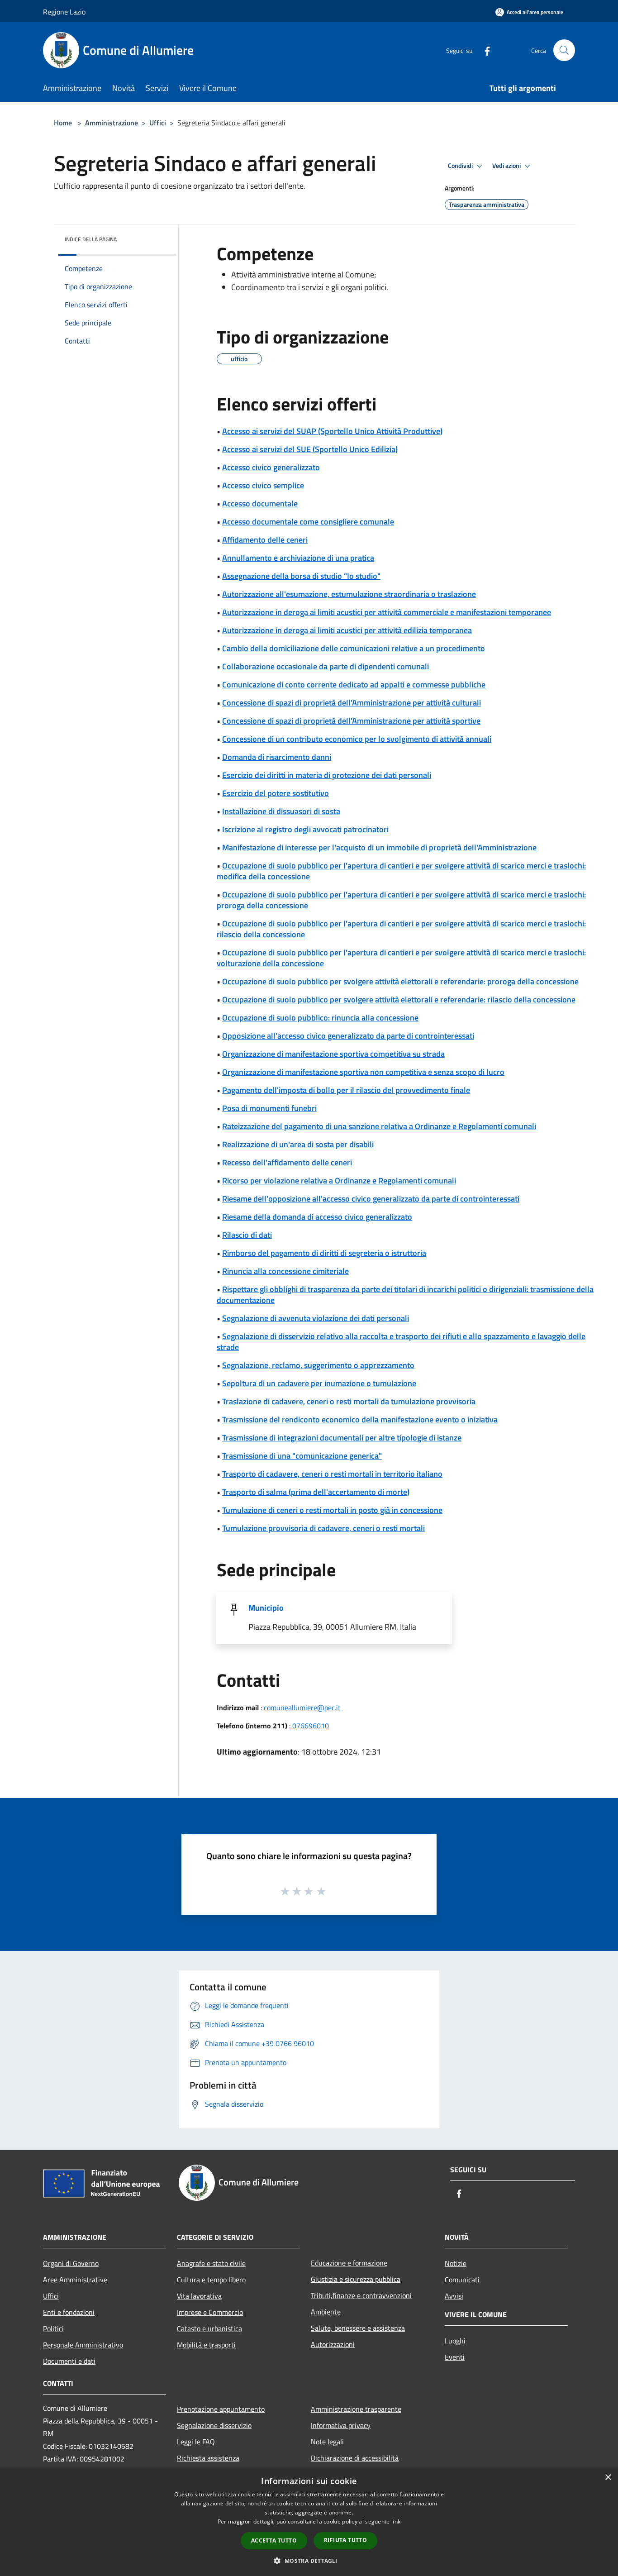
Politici (53, 2328)
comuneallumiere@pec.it (302, 1708)
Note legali (327, 2442)
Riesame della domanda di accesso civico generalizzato (317, 1217)
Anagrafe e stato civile (211, 2263)
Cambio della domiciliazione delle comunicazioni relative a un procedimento (354, 648)
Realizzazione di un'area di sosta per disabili (298, 1144)
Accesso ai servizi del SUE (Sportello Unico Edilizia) (310, 449)
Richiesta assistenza (208, 2458)
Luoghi (455, 2341)
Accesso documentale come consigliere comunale (308, 522)
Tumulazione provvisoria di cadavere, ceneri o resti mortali (323, 1528)
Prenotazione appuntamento (221, 2409)
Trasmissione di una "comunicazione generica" (302, 1456)
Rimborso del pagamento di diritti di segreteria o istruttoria (324, 1253)
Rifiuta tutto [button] (345, 2540)
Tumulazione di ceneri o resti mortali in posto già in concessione (332, 1510)
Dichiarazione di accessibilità (355, 2458)
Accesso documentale (260, 503)
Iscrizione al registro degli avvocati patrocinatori (305, 829)
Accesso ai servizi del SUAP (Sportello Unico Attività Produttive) (332, 431)
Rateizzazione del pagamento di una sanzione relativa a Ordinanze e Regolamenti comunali (379, 1126)
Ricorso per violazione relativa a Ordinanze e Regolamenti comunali (339, 1181)
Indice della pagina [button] (91, 239)
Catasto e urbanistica (209, 2328)
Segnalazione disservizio (214, 2425)
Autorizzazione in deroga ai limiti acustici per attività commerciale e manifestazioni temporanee (387, 612)
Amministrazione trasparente (356, 2409)
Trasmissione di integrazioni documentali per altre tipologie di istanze (342, 1438)
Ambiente (326, 2312)
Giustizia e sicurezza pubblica (356, 2279)
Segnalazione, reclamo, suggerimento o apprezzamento (318, 1365)
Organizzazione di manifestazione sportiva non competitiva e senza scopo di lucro (363, 1072)
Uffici (158, 123)
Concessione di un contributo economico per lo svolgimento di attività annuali (357, 739)
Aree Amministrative (75, 2280)
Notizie (456, 2263)
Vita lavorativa (199, 2296)
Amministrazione (112, 123)
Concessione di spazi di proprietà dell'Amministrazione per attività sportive (351, 721)
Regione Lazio (64, 12)
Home (63, 123)
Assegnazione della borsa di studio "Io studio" (301, 576)
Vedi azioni (507, 166)
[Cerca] (564, 50)
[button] (309, 2561)
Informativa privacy (341, 2425)
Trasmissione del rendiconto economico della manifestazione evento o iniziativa (360, 1419)
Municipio (266, 1608)
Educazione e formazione (349, 2263)
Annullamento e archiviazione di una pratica (298, 558)
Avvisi (454, 2296)
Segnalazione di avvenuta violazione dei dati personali (316, 1318)
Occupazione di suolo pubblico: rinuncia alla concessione (320, 1018)
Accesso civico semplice (263, 485)
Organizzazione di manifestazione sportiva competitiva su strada (333, 1054)
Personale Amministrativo (83, 2345)
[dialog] (309, 2522)
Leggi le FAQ (196, 2442)
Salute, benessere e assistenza (358, 2328)
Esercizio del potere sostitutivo (276, 793)
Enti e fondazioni (69, 2312)
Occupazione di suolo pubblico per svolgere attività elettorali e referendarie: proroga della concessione (400, 981)
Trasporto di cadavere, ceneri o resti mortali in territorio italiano (332, 1474)
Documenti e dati (69, 2361)
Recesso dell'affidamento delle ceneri (287, 1162)
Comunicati (462, 2280)
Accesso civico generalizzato (271, 467)
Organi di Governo (71, 2263)
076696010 (311, 1726)
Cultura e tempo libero (211, 2280)
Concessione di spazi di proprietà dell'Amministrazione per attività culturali (352, 703)
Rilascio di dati (247, 1235)
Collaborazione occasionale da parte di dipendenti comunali (326, 666)
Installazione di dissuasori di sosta (281, 811)
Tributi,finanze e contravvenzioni (361, 2295)
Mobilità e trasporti (206, 2345)
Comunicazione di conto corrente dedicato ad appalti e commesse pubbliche (354, 685)
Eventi (455, 2357)
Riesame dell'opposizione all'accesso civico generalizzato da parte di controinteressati (371, 1199)
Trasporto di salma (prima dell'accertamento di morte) (316, 1492)
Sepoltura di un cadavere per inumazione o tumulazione (319, 1383)
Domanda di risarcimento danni (277, 757)
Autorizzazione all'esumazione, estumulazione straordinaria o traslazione (349, 594)
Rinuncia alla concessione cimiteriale (285, 1271)
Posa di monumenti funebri (269, 1108)
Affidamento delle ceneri (265, 540)
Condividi (461, 166)
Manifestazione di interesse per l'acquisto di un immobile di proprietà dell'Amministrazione (379, 847)
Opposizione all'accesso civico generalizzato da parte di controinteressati (348, 1036)
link (396, 2521)
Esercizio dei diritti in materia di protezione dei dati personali (327, 775)
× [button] (608, 2478)
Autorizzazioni (333, 2344)
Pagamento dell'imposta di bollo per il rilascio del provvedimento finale (346, 1090)
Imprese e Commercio (210, 2312)
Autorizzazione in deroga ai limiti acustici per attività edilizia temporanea (347, 630)
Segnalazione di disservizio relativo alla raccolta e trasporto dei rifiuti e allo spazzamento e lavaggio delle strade (401, 1342)
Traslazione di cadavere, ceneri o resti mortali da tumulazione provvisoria (349, 1401)
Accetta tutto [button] (274, 2540)
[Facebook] (484, 50)
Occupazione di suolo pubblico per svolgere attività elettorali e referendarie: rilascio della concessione (399, 999)
